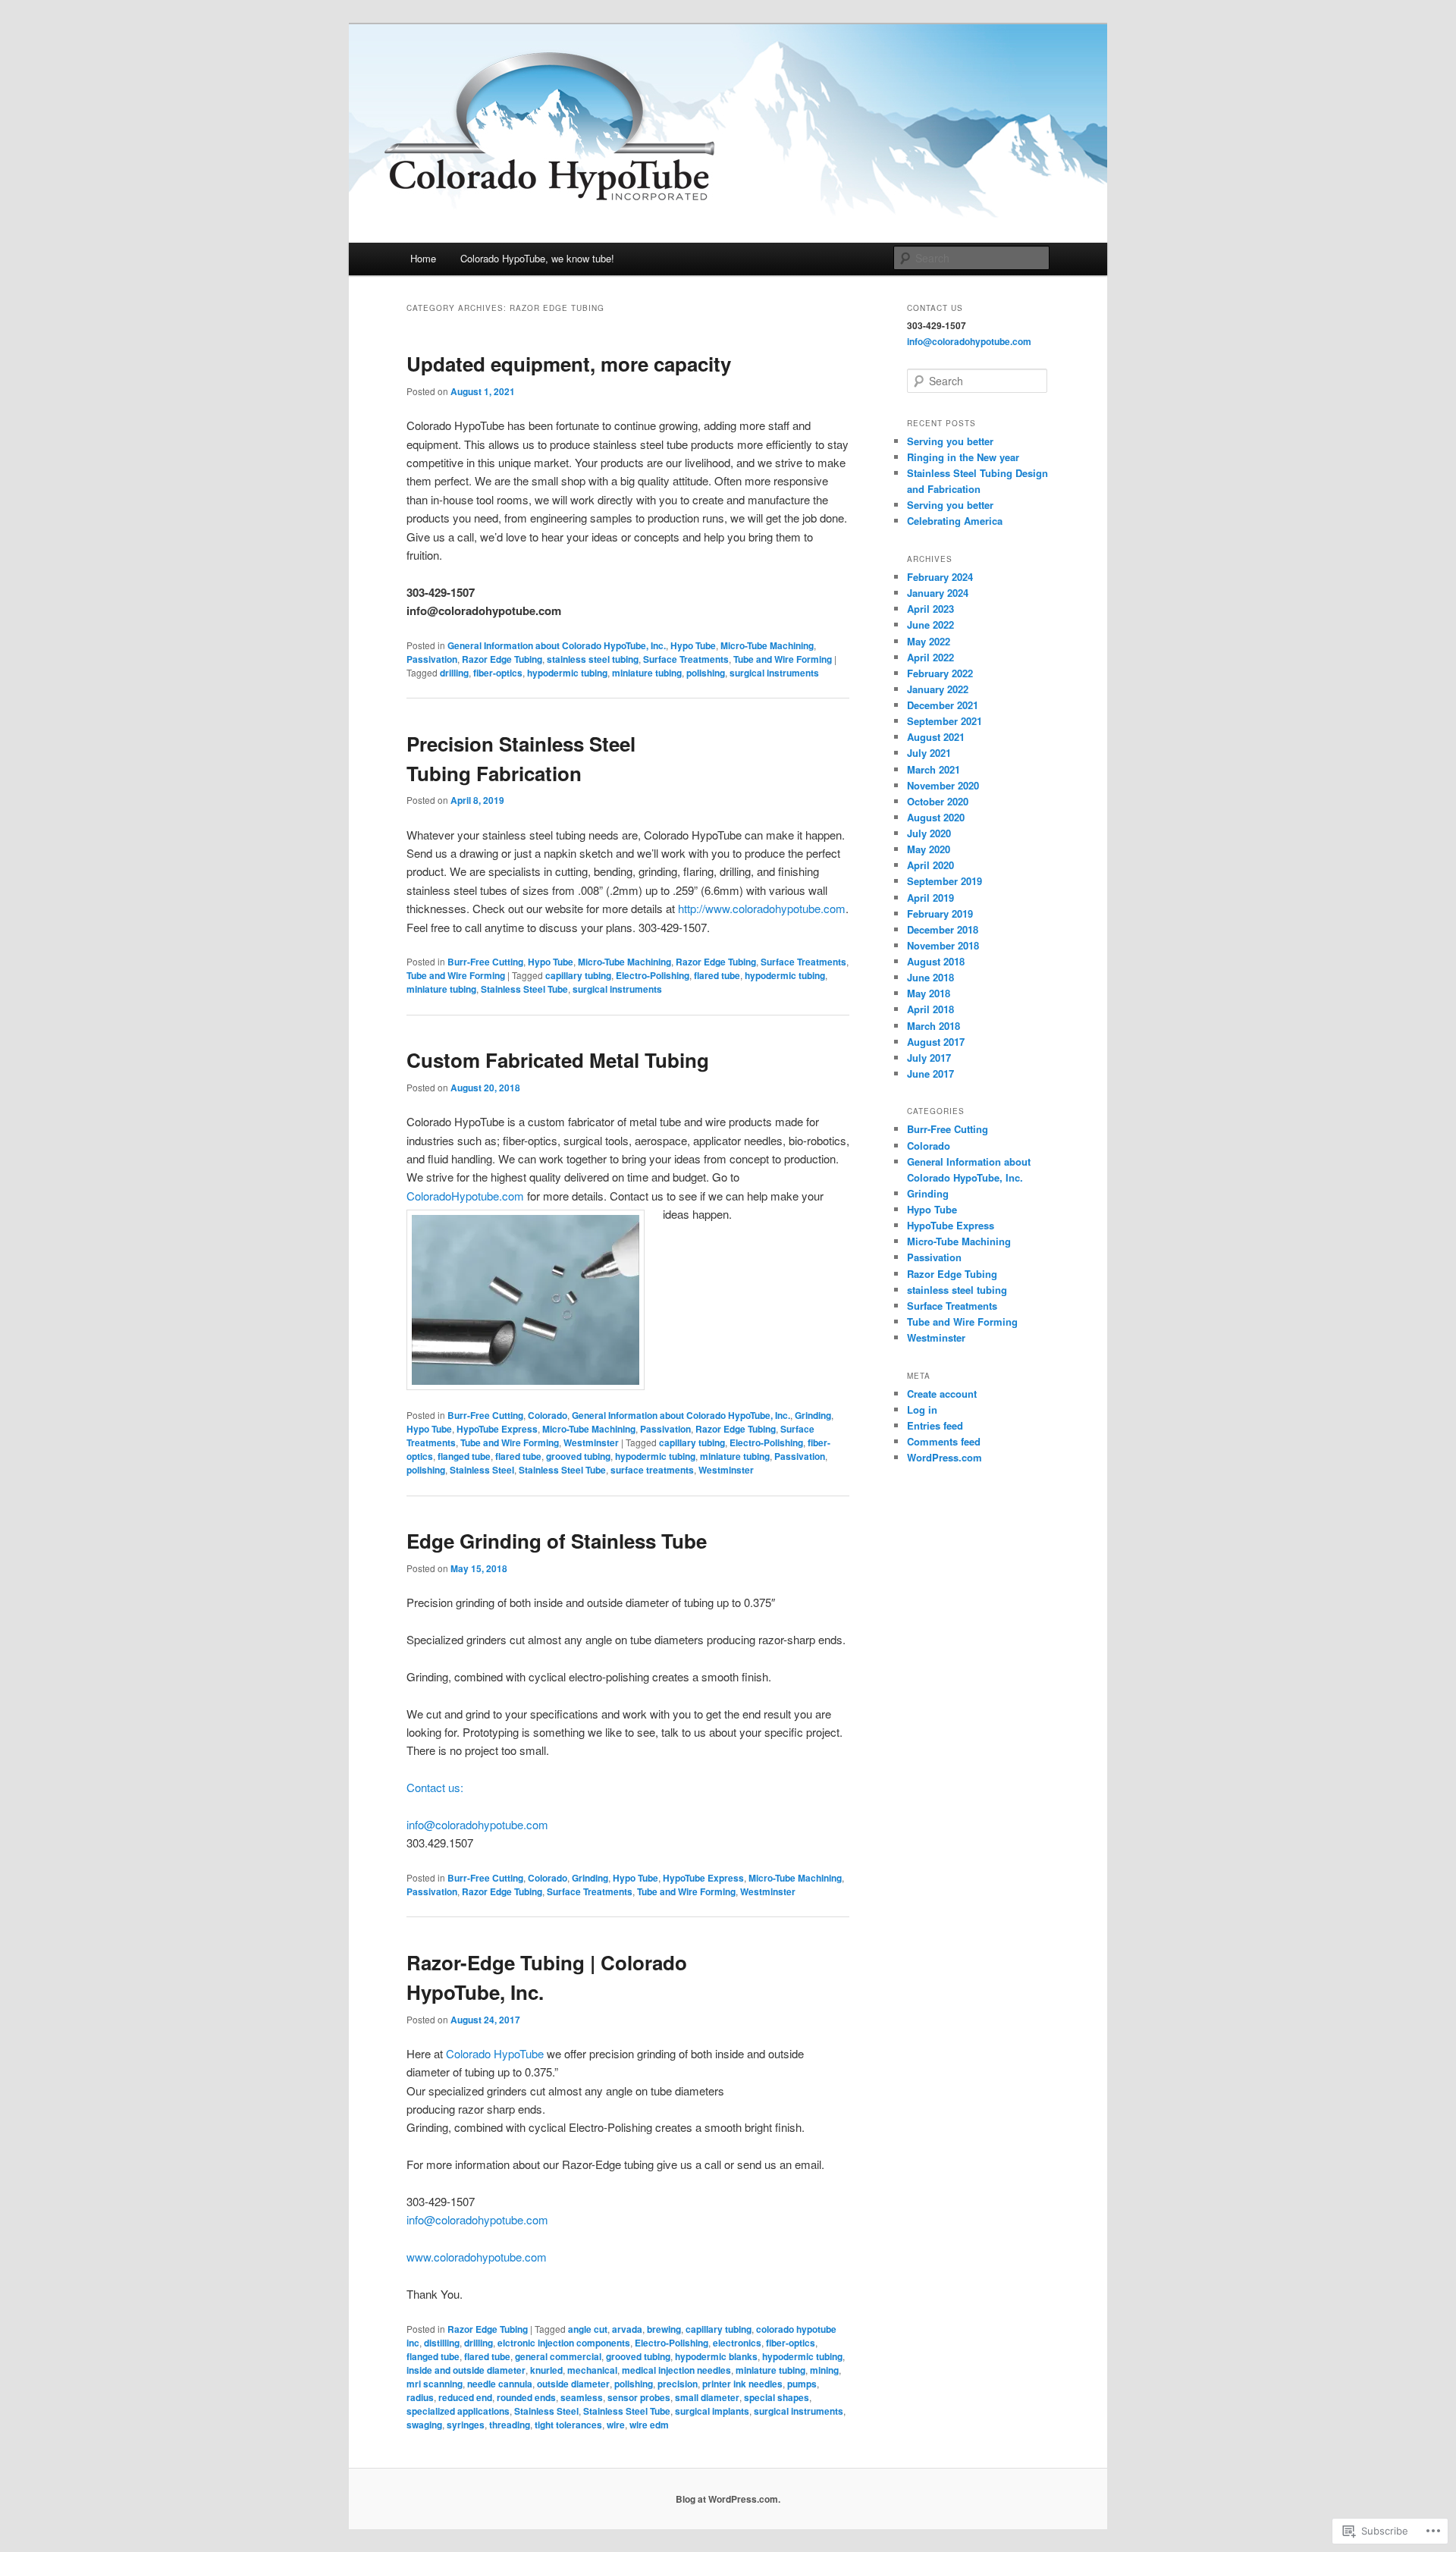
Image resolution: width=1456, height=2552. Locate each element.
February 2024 (940, 577)
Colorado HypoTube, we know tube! (537, 258)
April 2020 (930, 865)
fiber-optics (498, 673)
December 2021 (943, 705)
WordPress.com (945, 1457)
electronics (737, 2343)
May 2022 (929, 641)
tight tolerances (568, 2425)
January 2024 (938, 593)
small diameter (707, 2397)
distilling (442, 2343)
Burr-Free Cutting (485, 962)
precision (678, 2384)
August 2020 (936, 817)
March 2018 (934, 1026)
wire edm (649, 2425)
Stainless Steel (482, 1470)
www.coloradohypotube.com (477, 2257)
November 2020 (943, 785)
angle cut (588, 2329)
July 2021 (929, 753)
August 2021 (936, 737)
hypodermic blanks (716, 2356)
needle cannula (500, 2384)
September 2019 (945, 881)
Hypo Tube (693, 645)
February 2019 (940, 913)
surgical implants (712, 2411)
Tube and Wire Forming (783, 659)
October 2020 (938, 801)
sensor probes (639, 2397)
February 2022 (940, 673)
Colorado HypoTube (495, 2053)
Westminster (591, 1442)
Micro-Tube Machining (767, 645)
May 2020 (929, 849)
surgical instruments (774, 673)
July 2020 (929, 833)
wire (616, 2425)
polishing (706, 673)
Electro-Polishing (653, 975)
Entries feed (935, 1425)
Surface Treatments (686, 659)
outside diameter (573, 2384)
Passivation (432, 659)
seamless (582, 2397)
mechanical (592, 2370)
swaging (424, 2425)
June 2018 (930, 977)
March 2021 (934, 769)
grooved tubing (578, 1456)
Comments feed (944, 1441)
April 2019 (930, 898)
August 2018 (936, 961)
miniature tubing (647, 673)
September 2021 (945, 721)
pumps (802, 2384)
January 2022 (938, 689)
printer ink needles (742, 2384)
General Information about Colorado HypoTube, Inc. (557, 645)
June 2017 (930, 1074)
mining (824, 2370)
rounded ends (526, 2397)
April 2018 (930, 1009)
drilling (454, 673)
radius (420, 2397)
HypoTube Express (497, 1429)
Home (423, 258)
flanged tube (464, 1456)
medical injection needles (676, 2370)
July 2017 (929, 1058)
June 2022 (930, 625)
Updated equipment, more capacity (569, 364)
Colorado (548, 1415)
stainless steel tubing (593, 659)
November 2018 (943, 945)
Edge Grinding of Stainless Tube (557, 1541)
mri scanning (435, 2384)
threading (510, 2425)
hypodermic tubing (567, 673)
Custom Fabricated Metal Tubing (558, 1060)
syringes (466, 2425)
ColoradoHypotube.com (465, 1196)
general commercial (558, 2356)
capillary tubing (578, 975)
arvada (627, 2329)
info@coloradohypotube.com (477, 1824)
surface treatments (652, 1470)
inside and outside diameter (466, 2370)
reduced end (465, 2397)
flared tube (717, 975)
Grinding (813, 1415)
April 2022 (930, 657)
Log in (922, 1409)
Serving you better (950, 441)
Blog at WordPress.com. (728, 2499)
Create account (942, 1394)
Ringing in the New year (963, 457)
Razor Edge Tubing (502, 659)
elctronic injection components (564, 2343)
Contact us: (435, 1787)
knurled (546, 2370)
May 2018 (929, 993)
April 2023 (930, 609)
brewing (664, 2329)
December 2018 (943, 929)
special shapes (777, 2397)
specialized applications (458, 2411)
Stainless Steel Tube (524, 989)
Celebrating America (955, 521)
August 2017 (936, 1042)
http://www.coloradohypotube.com (762, 908)
